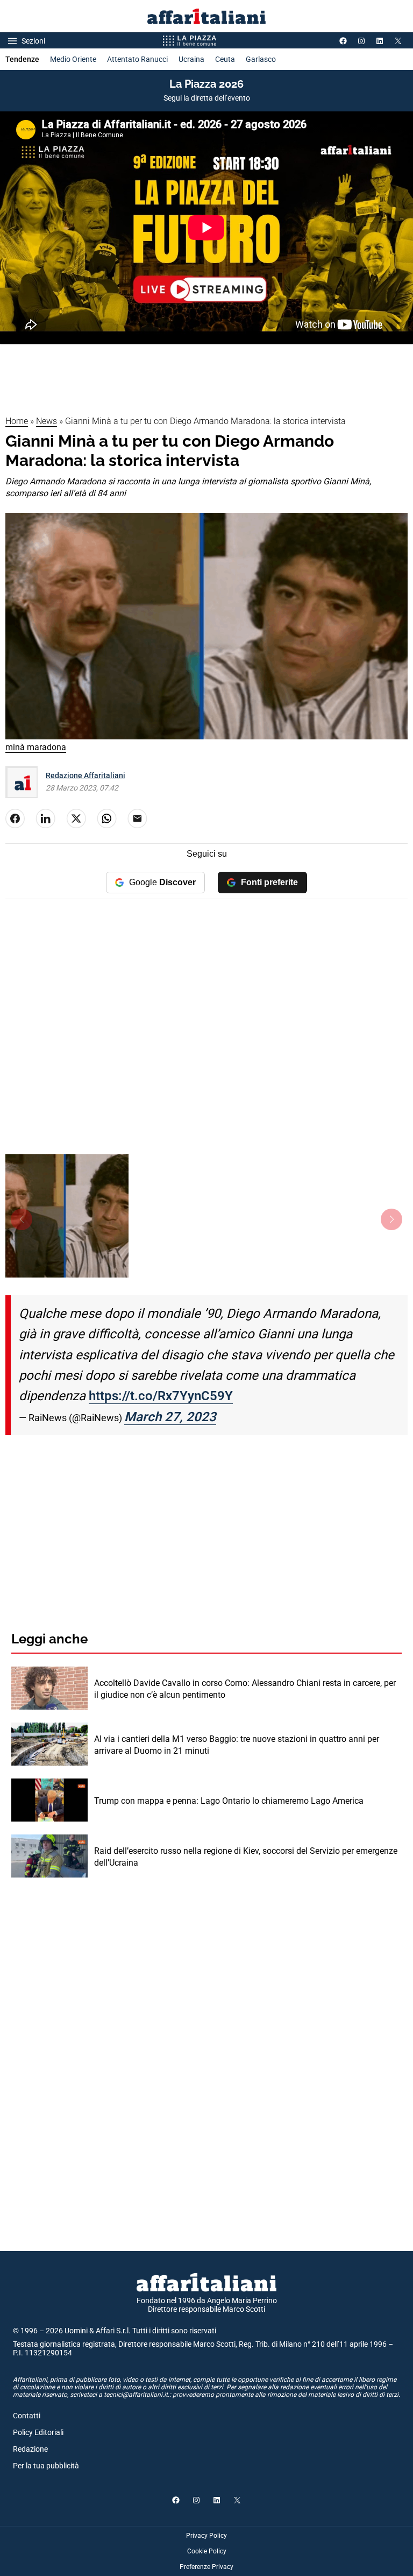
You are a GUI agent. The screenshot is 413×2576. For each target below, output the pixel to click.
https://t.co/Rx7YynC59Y (161, 1396)
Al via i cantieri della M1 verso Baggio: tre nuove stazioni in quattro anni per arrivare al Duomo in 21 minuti (237, 1745)
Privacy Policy (206, 2536)
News (47, 421)
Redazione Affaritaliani (86, 775)
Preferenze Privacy (206, 2567)
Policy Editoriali (38, 2432)
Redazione (30, 2449)
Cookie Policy (207, 2551)
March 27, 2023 (170, 1417)
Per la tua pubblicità (46, 2466)
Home (17, 421)
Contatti (27, 2416)
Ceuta (225, 59)
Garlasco (261, 59)
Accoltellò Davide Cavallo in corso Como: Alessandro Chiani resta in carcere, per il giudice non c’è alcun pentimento (245, 1689)
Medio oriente (73, 59)
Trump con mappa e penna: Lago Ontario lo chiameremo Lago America (229, 1801)
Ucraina (191, 59)
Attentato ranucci (137, 59)
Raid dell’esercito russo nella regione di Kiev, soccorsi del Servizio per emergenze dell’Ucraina (246, 1857)
